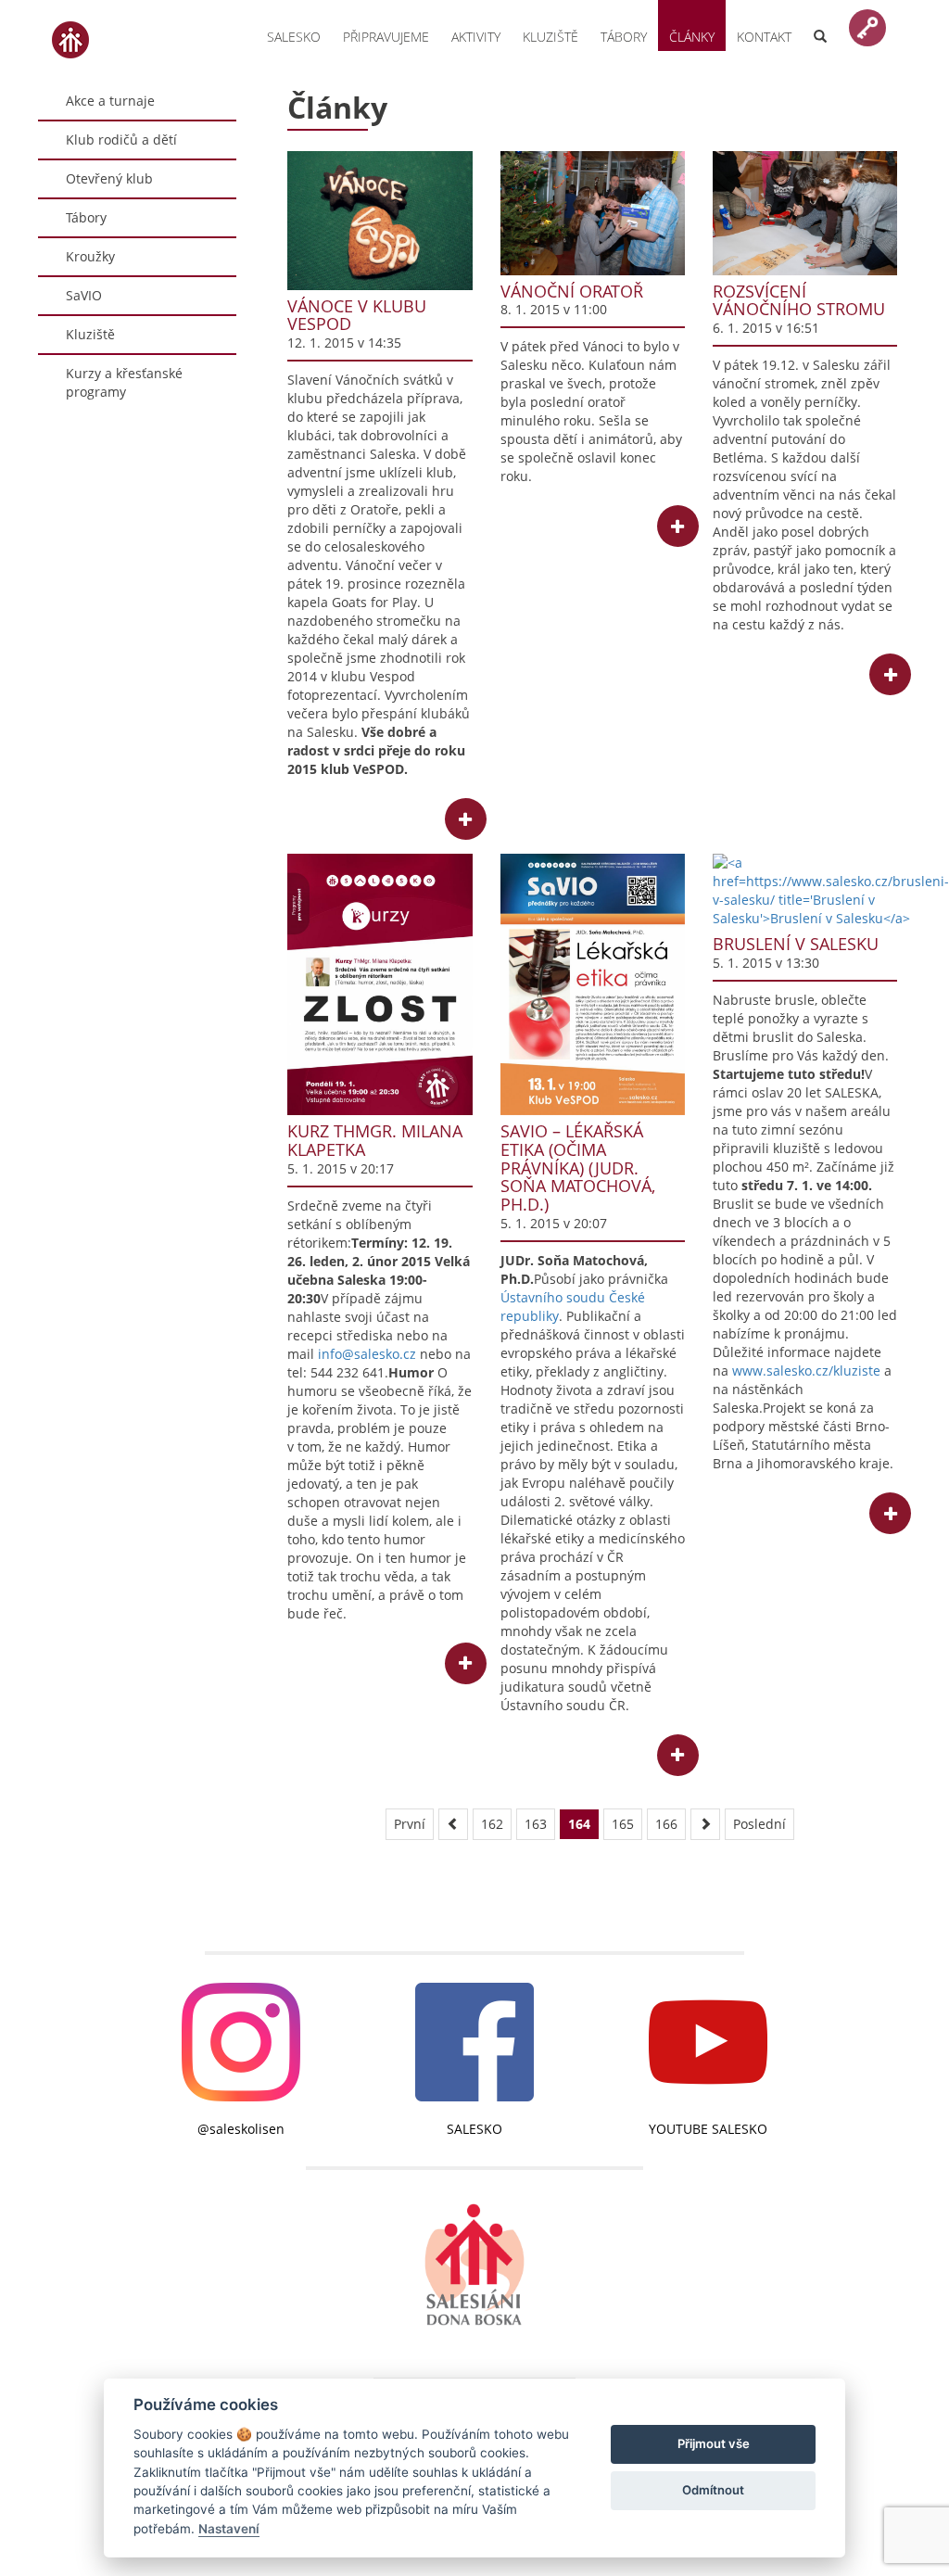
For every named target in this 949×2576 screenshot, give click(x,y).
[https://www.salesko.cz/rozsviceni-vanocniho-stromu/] (805, 213)
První (410, 1824)
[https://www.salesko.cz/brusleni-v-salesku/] (805, 891)
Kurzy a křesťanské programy (124, 382)
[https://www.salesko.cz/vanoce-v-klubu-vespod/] (380, 220)
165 (623, 1824)
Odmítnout (713, 2490)
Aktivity (476, 37)
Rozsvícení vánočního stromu (799, 300)
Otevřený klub (109, 178)
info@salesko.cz (367, 1354)
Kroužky (90, 256)
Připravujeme (386, 37)
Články (692, 37)
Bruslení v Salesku (796, 944)
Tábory (624, 37)
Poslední (759, 1824)
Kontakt (764, 37)
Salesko (294, 37)
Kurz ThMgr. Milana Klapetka (375, 1140)
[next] (705, 1824)
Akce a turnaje (110, 101)
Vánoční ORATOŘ (572, 291)
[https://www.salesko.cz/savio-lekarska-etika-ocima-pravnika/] (593, 984)
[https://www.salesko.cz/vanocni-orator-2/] (593, 213)
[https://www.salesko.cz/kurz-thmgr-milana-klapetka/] (380, 984)
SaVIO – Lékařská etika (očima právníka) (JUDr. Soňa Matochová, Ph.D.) (578, 1167)
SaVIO (84, 295)
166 (666, 1824)
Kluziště (550, 37)
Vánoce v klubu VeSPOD (357, 315)
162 (492, 1824)
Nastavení (229, 2529)
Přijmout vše (714, 2443)
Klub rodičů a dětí (121, 140)
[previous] (453, 1824)
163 (536, 1824)
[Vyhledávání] (820, 25)
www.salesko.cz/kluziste (806, 1370)
